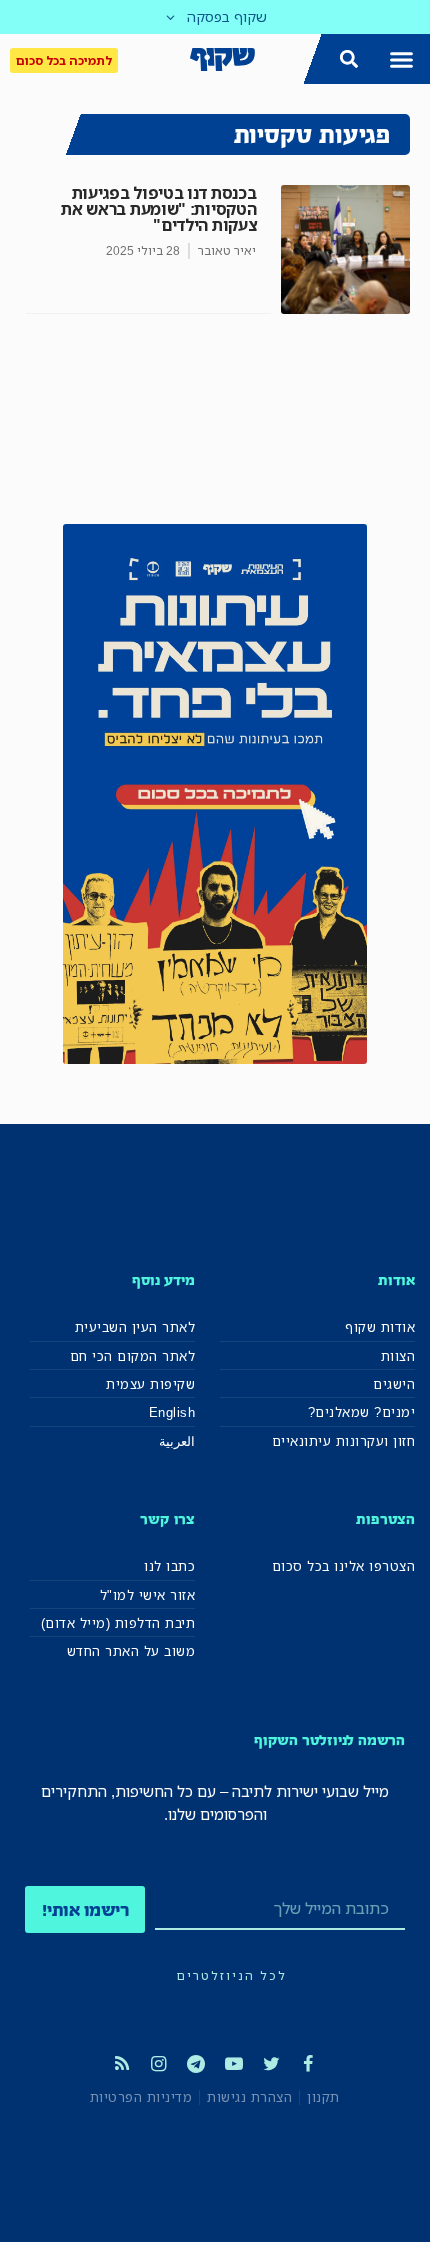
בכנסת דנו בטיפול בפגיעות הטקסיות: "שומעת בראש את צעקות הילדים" (158, 209)
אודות (396, 1279)
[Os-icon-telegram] (196, 2064)
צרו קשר (167, 1518)
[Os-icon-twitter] (271, 2064)
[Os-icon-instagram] (159, 2064)
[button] (402, 59)
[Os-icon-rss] (121, 2064)
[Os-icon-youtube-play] (234, 2064)
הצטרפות (385, 1518)
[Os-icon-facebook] (308, 2064)
